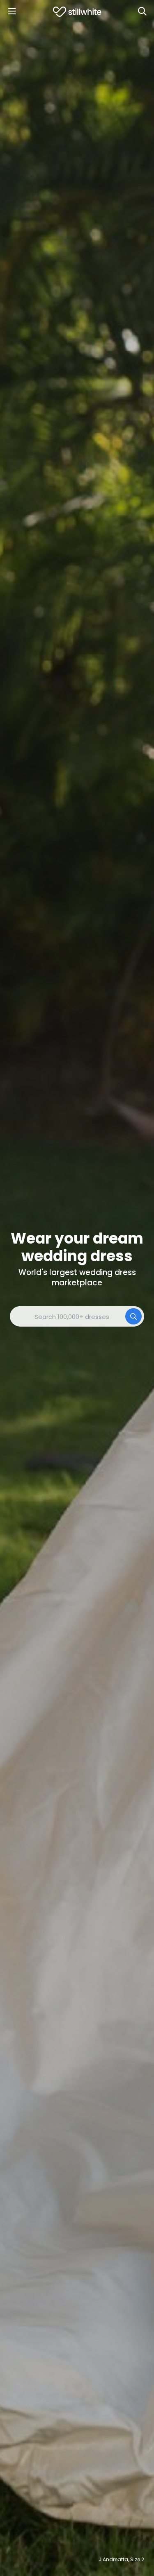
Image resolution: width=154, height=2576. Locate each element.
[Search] (142, 11)
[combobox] (77, 1316)
